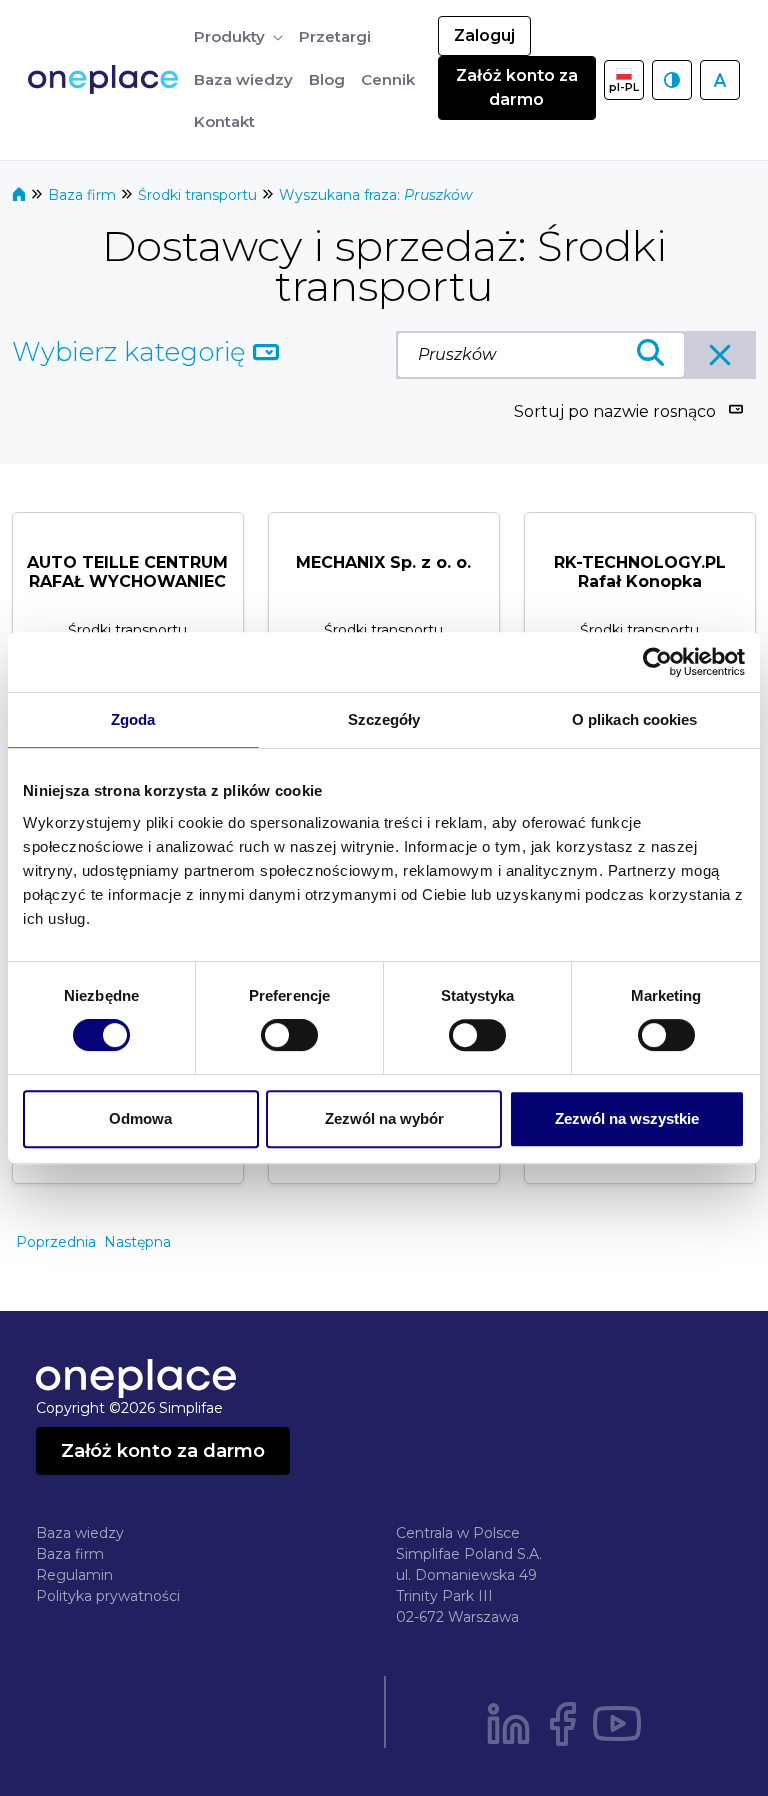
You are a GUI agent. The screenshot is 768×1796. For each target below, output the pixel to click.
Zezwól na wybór (384, 1118)
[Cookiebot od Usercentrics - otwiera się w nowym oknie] (657, 662)
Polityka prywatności (108, 1596)
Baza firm (84, 195)
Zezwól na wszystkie (627, 1118)
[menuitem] (238, 37)
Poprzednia (56, 1242)
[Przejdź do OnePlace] (107, 79)
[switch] (289, 1035)
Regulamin (74, 1575)
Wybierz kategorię (132, 352)
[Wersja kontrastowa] (672, 80)
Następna (137, 1242)
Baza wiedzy (80, 1533)
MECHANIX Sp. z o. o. (383, 562)
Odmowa (140, 1118)
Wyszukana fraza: (375, 195)
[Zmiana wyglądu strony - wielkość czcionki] (720, 80)
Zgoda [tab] (133, 719)
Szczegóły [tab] (384, 719)
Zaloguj (484, 35)
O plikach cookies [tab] (635, 719)
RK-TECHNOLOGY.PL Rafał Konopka (640, 572)
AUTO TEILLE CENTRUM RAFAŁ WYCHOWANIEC (127, 572)
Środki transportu (199, 195)
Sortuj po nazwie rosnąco (615, 411)
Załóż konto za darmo (517, 87)
